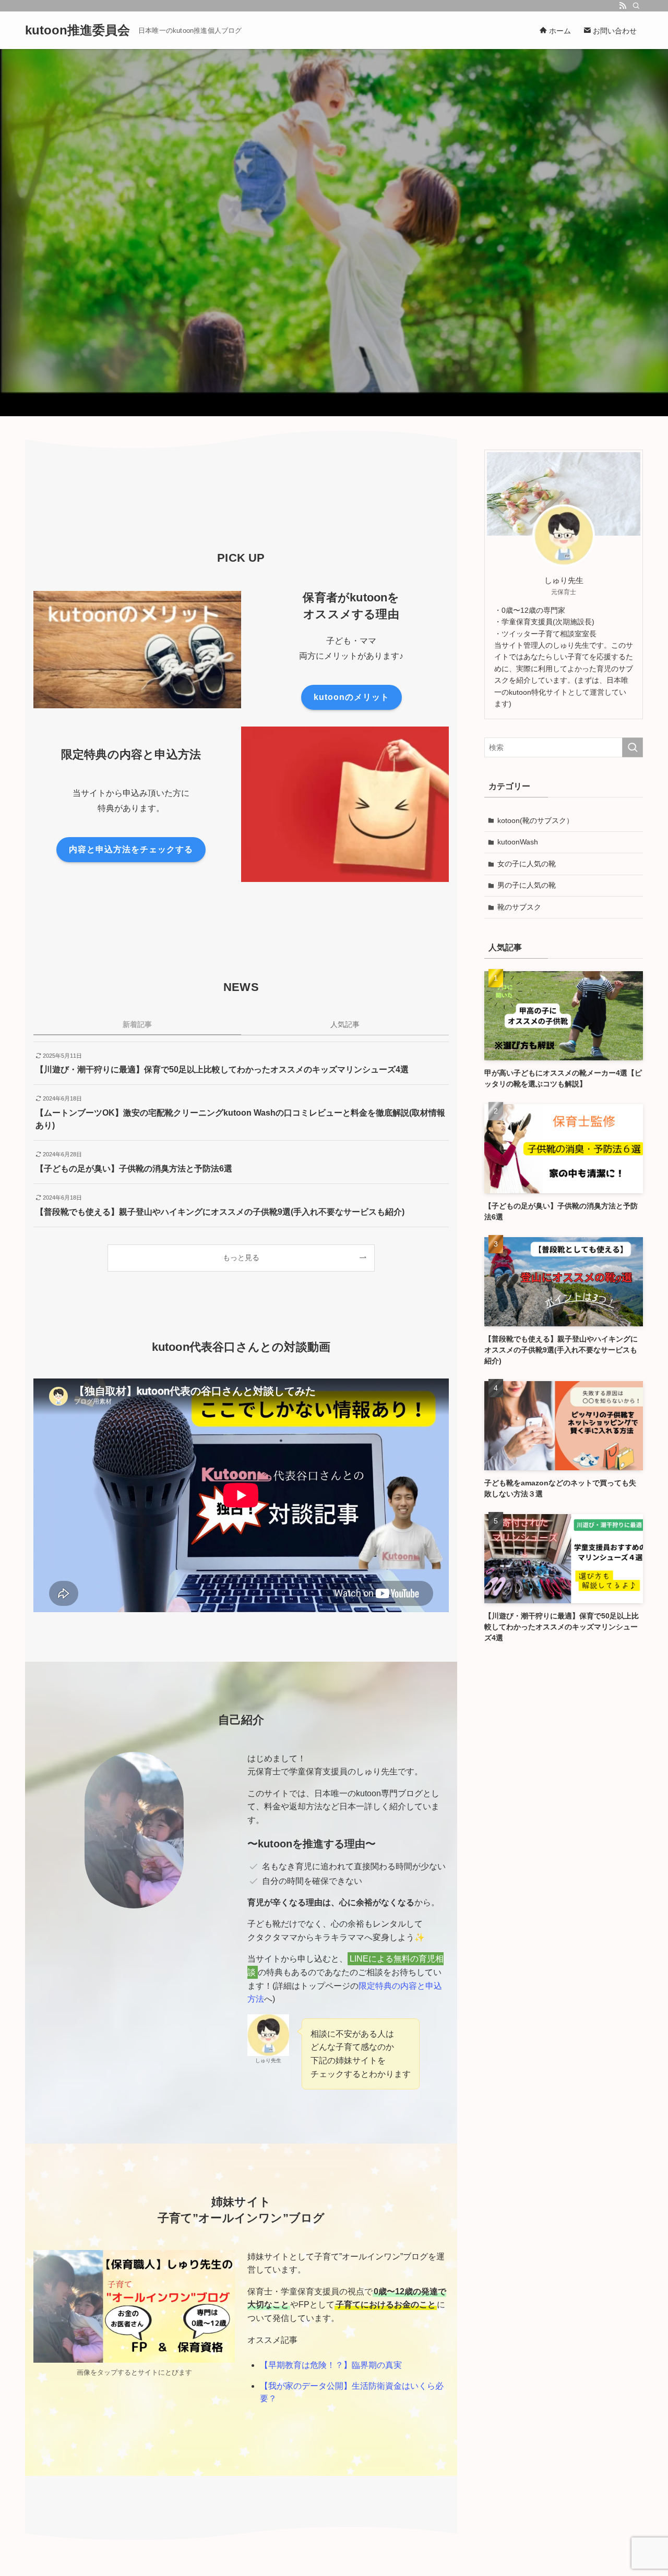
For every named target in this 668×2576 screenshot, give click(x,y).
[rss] (623, 6)
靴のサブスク (519, 907)
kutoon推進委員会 (77, 30)
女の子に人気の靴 (527, 864)
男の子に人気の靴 (527, 885)
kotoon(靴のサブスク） (535, 820)
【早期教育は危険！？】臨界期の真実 (331, 2365)
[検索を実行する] (633, 747)
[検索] (636, 6)
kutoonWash (518, 842)
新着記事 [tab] (137, 1024)
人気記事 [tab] (345, 1024)
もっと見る (241, 1257)
